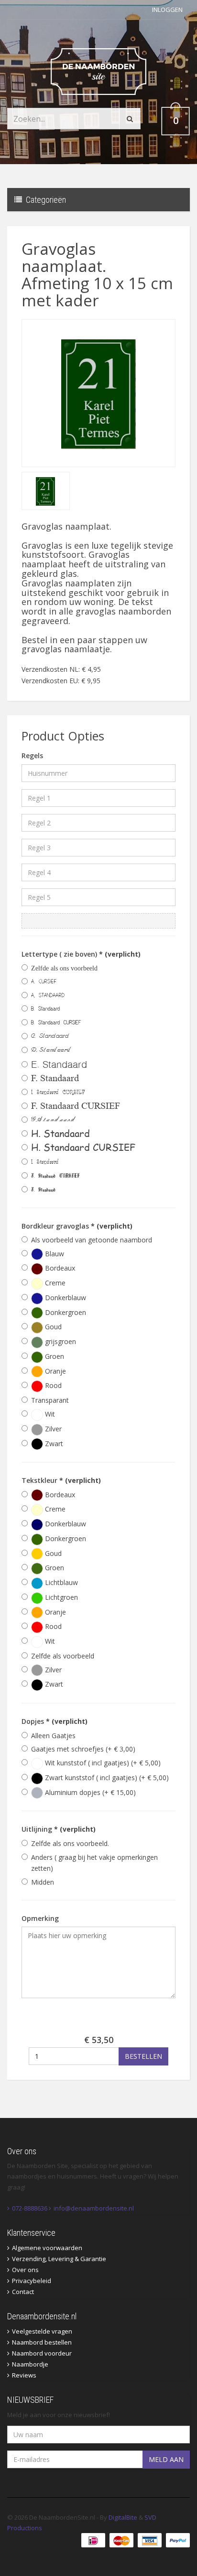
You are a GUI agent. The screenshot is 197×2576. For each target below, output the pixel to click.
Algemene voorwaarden (47, 2248)
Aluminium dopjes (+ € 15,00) (89, 1792)
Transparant (50, 1400)
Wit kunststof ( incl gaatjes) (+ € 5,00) (102, 1763)
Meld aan (166, 2459)
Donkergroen (65, 1312)
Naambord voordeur (42, 2353)
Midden (43, 1882)
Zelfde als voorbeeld (63, 1656)
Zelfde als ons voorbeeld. (70, 1843)
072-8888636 (30, 2208)
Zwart (53, 1444)
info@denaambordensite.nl (94, 2208)
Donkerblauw (65, 1298)
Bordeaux (59, 1268)
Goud (52, 1327)
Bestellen (143, 2056)
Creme (54, 1283)
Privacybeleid (32, 2281)
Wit (49, 1414)
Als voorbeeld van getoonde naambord (92, 1240)
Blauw (54, 1254)
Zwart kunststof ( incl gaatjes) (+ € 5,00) (106, 1778)
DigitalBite (123, 2517)
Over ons (25, 2270)
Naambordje (30, 2364)
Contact (23, 2292)
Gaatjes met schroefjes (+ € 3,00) (83, 1749)
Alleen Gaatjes (53, 1736)
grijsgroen (60, 1341)
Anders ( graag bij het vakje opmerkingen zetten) (94, 1863)
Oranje (55, 1371)
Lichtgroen (60, 1597)
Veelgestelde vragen (42, 2331)
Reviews (24, 2375)
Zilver (52, 1429)
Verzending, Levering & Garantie (59, 2259)
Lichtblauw (60, 1582)
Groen (54, 1356)
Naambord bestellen (42, 2342)
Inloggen (167, 10)
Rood (52, 1385)
